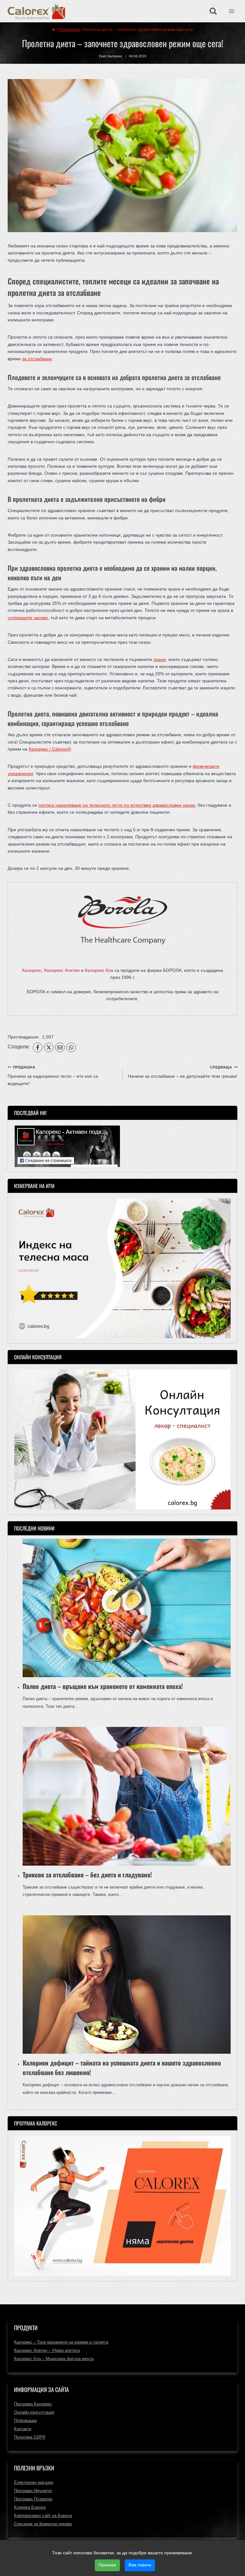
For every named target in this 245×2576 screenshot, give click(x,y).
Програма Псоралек (33, 2499)
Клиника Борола (30, 2507)
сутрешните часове (28, 618)
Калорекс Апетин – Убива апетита (47, 2350)
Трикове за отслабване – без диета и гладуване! (87, 1875)
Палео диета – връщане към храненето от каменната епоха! (103, 1686)
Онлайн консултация (34, 2412)
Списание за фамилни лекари (43, 2524)
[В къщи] (54, 30)
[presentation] (127, 1608)
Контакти (23, 2429)
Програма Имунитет (33, 2491)
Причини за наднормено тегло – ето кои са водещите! (53, 1076)
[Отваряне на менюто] (231, 11)
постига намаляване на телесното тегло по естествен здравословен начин (117, 805)
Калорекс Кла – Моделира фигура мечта (54, 2359)
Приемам (107, 2565)
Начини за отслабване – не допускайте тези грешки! (183, 1072)
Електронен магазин (34, 2482)
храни (160, 659)
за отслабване (37, 359)
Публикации (25, 2421)
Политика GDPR (30, 2437)
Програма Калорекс (33, 2404)
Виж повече (140, 2565)
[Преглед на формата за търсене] (213, 11)
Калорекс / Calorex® (50, 749)
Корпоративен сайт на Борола (43, 2516)
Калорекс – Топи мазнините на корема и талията (61, 2342)
